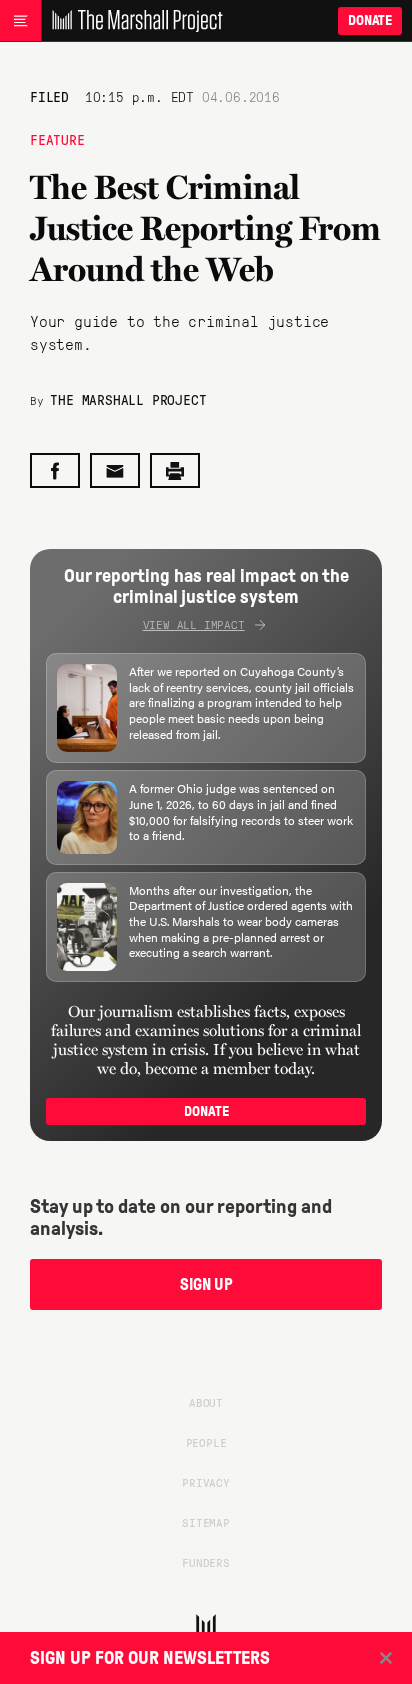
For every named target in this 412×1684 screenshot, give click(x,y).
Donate (370, 20)
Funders (206, 1562)
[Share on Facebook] (55, 470)
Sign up (206, 1284)
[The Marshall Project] (132, 21)
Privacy (206, 1482)
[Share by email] (115, 470)
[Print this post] (175, 470)
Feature (57, 139)
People (206, 1442)
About (206, 1402)
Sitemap (206, 1522)
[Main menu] (20, 21)
